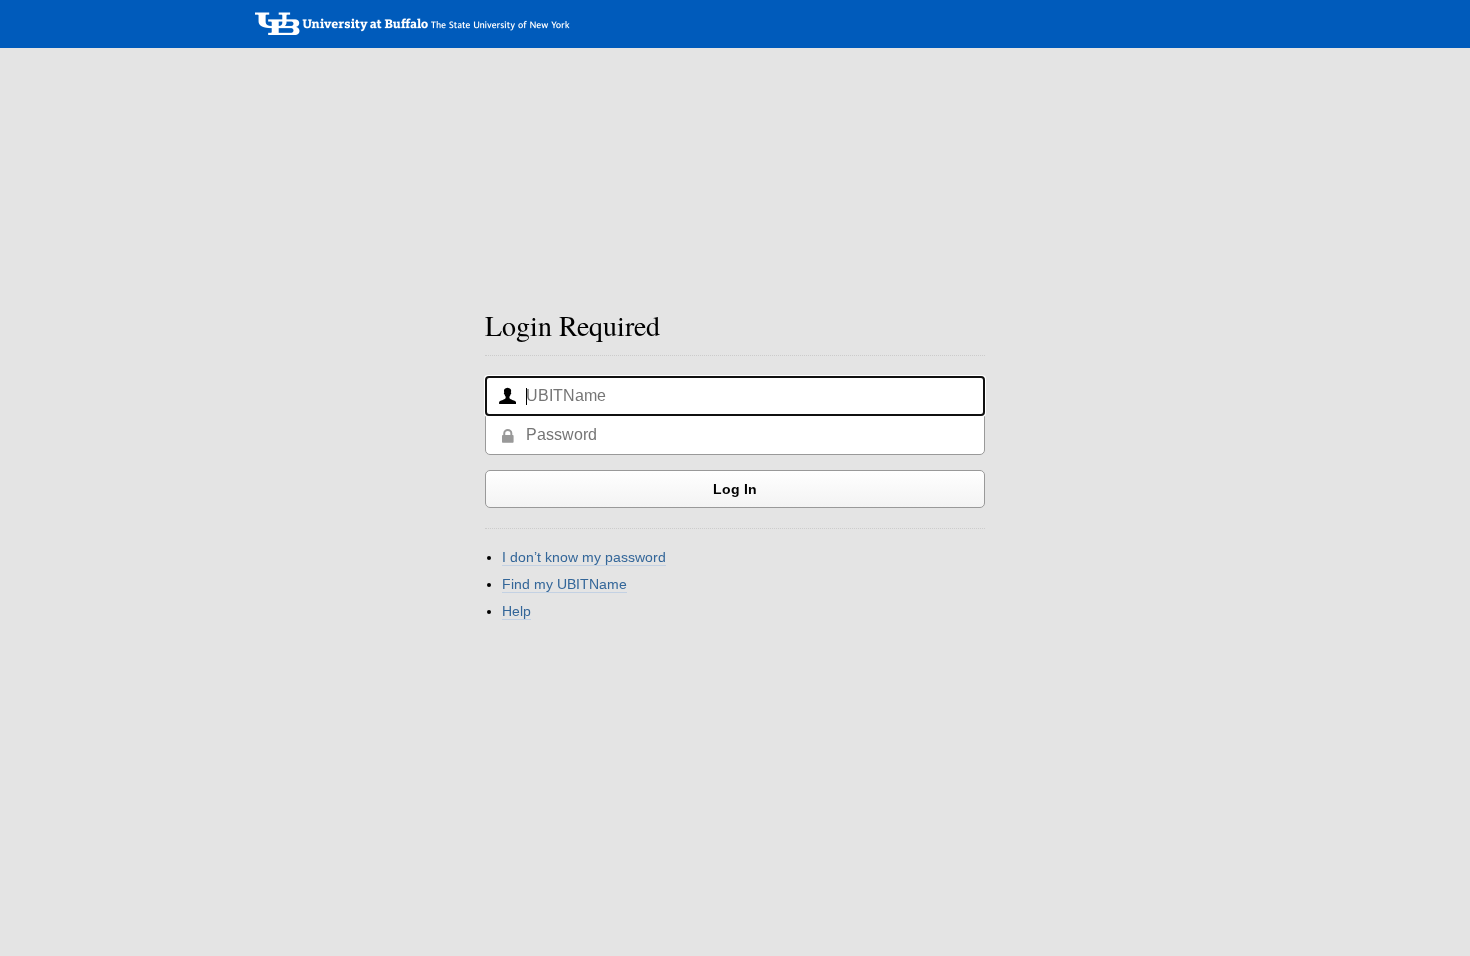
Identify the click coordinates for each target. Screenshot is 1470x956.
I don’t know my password (584, 557)
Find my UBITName (564, 584)
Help (516, 611)
